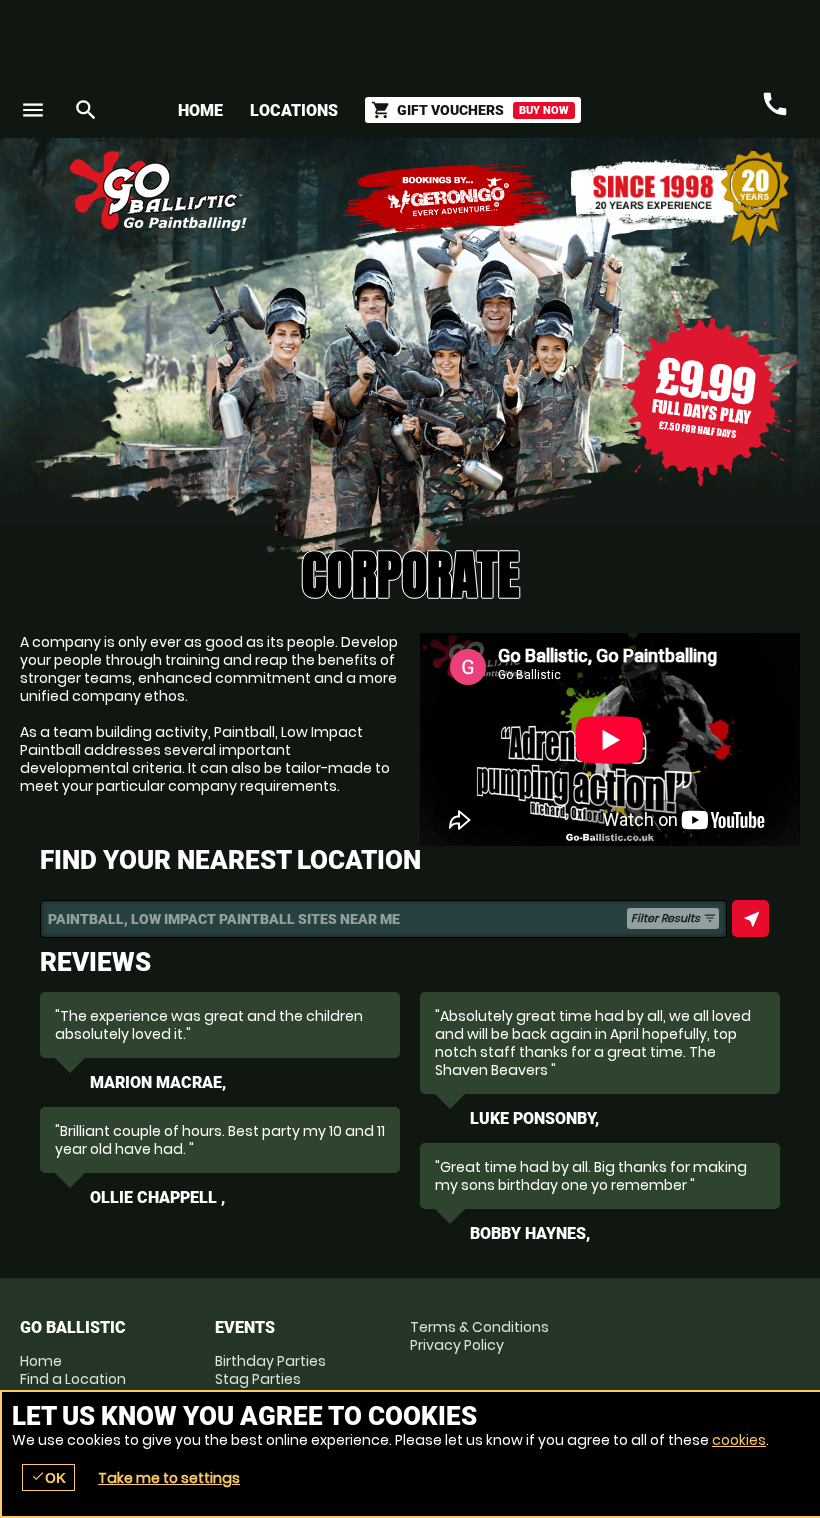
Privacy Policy (457, 1345)
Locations (294, 110)
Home (200, 110)
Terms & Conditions (479, 1327)
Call (775, 104)
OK (48, 1477)
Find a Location (73, 1379)
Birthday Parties (270, 1361)
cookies (739, 1440)
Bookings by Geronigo (450, 198)
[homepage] (323, 191)
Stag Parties (258, 1379)
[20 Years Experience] (680, 198)
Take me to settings (169, 1478)
